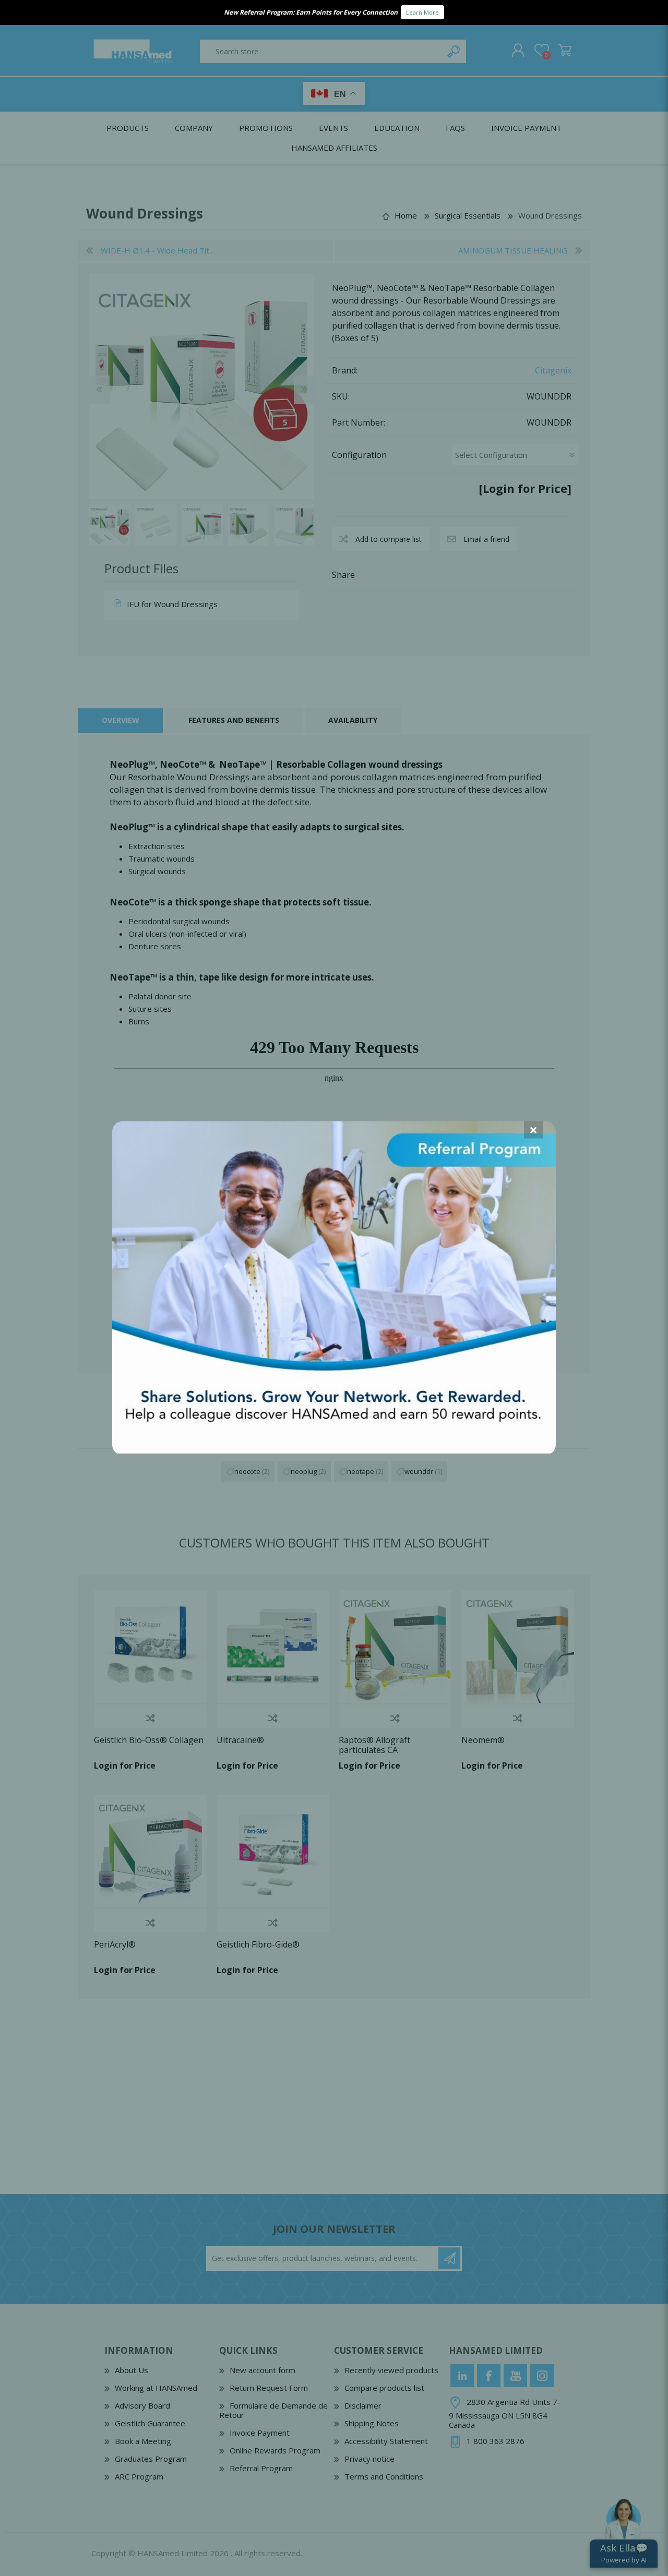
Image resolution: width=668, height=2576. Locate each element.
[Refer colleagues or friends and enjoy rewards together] (334, 1450)
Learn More (422, 12)
